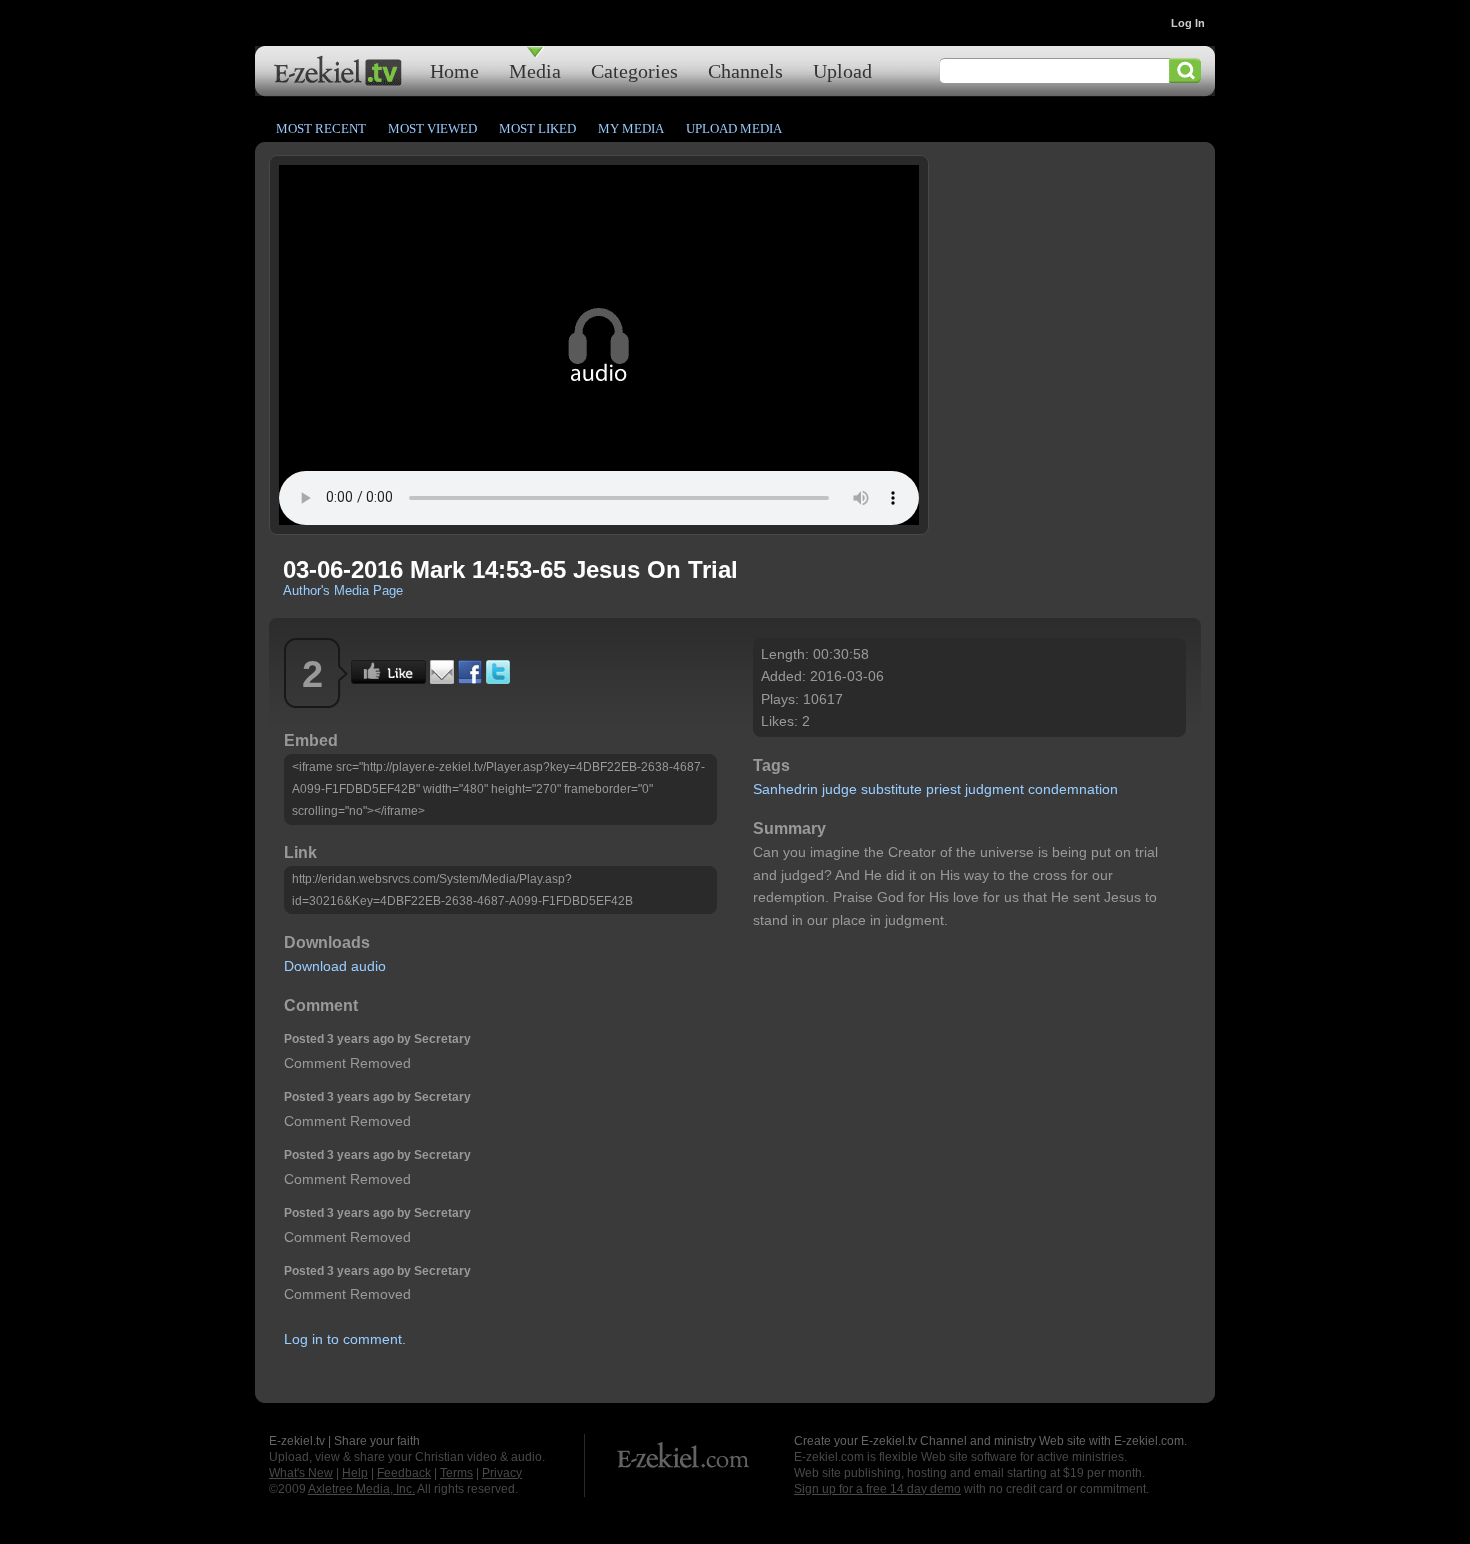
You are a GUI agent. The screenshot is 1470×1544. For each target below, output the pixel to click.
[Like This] (388, 679)
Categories (634, 70)
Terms (456, 1473)
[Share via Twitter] (498, 679)
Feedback (404, 1473)
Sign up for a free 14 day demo (877, 1489)
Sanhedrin (785, 789)
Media (535, 70)
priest (943, 789)
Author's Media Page (343, 590)
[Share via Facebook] (470, 679)
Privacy (502, 1473)
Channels (745, 70)
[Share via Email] (442, 679)
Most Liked (537, 128)
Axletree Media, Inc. (361, 1489)
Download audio (335, 966)
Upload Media (734, 128)
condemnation (1073, 789)
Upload (842, 70)
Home (454, 70)
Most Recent (321, 128)
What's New (301, 1473)
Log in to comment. (345, 1339)
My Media (631, 128)
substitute (891, 789)
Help (355, 1473)
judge (839, 789)
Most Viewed (432, 128)
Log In (1188, 23)
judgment (994, 789)
